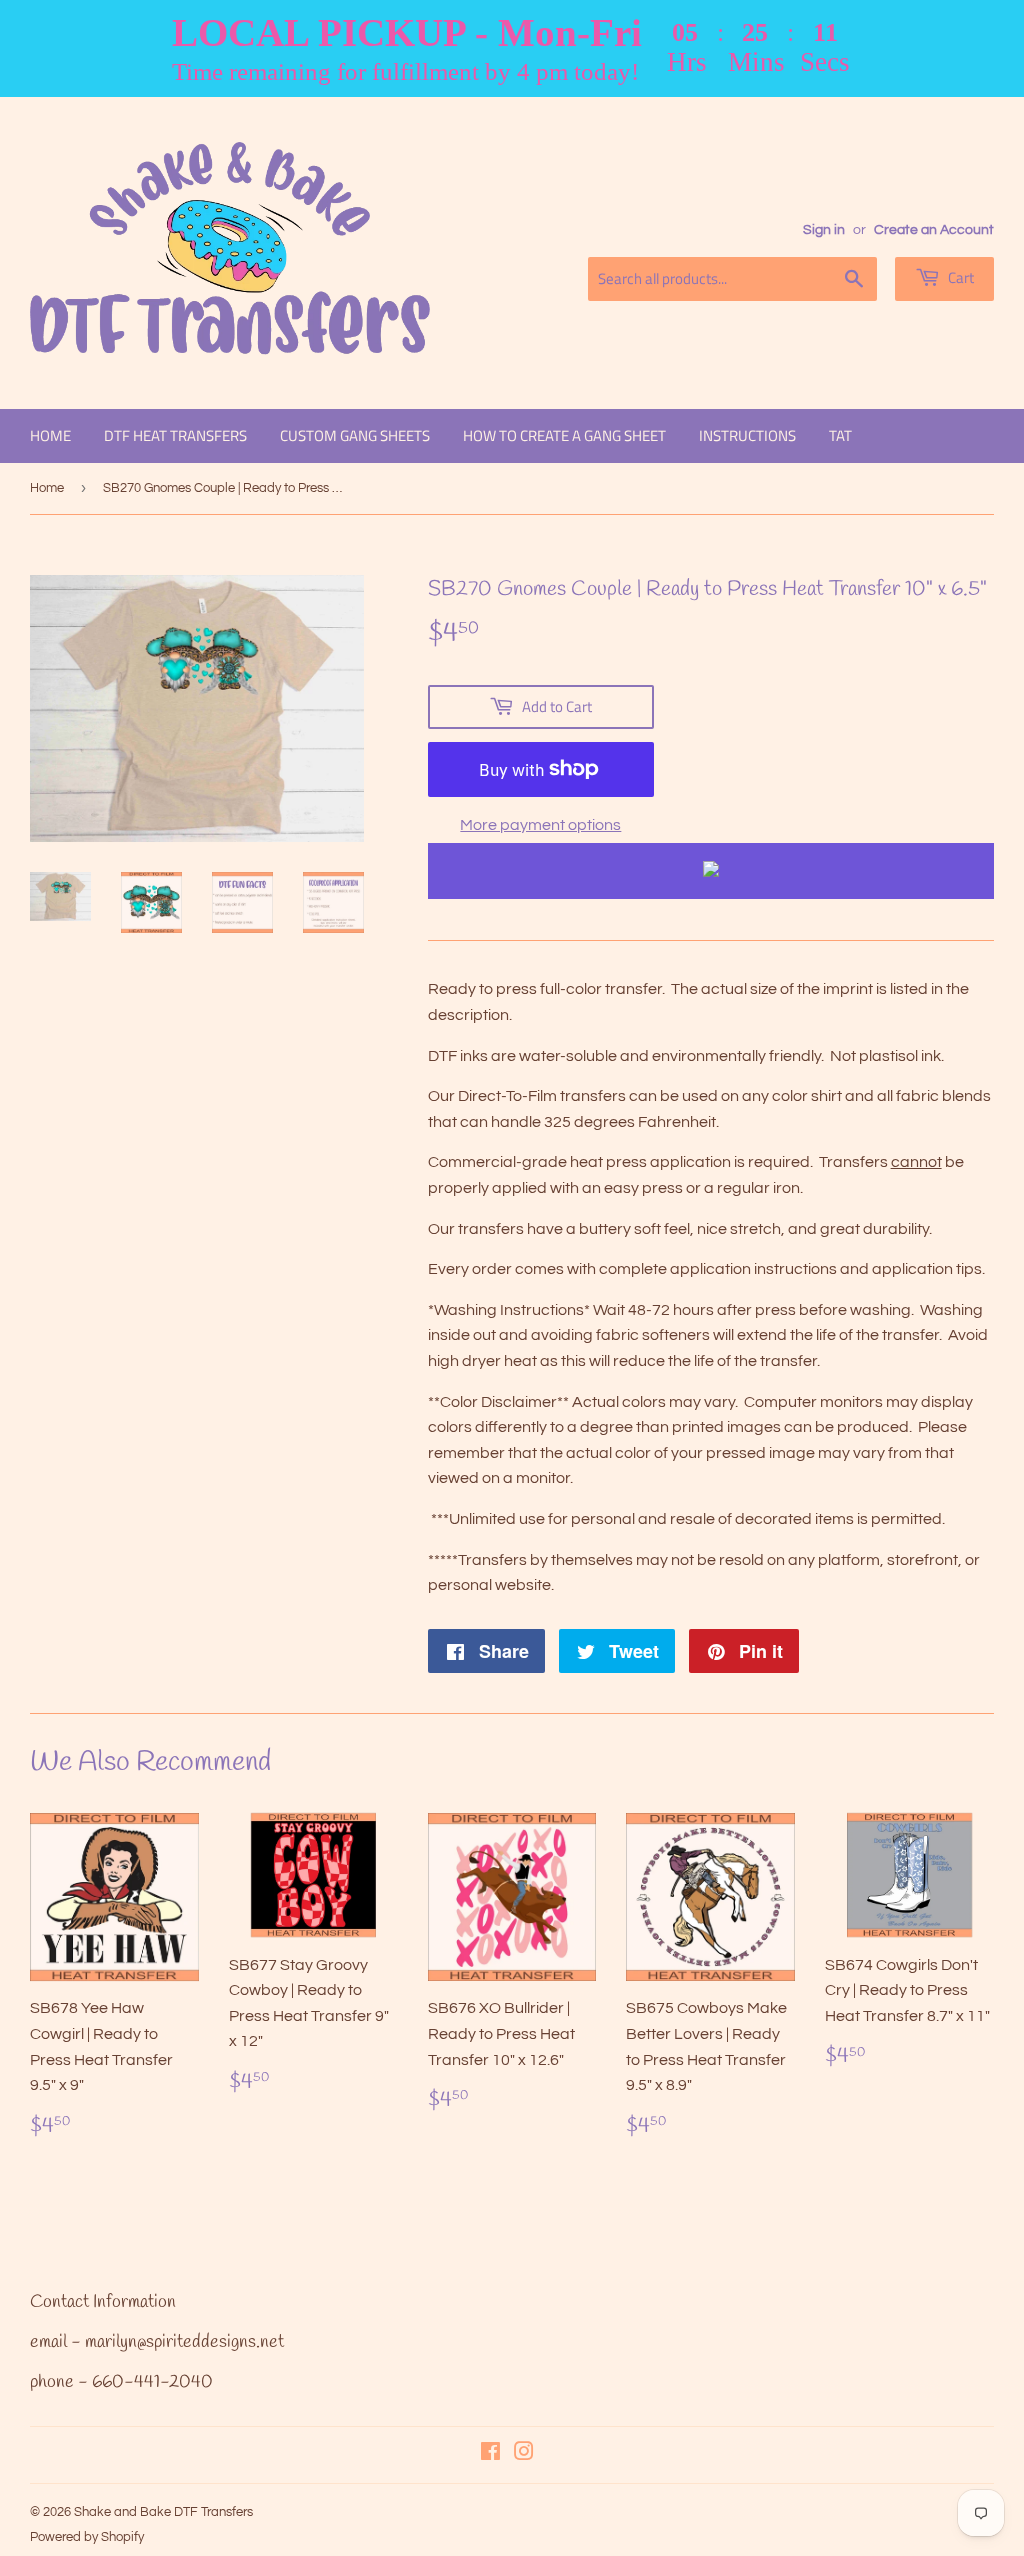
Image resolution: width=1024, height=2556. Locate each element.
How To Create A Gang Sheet (564, 435)
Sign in (824, 230)
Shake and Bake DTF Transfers (163, 2512)
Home (50, 435)
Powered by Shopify (87, 2537)
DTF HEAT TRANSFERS (175, 435)
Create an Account (934, 230)
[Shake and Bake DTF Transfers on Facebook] (490, 2454)
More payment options (540, 825)
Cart (959, 277)
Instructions (747, 435)
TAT (840, 435)
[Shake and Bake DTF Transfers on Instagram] (524, 2454)
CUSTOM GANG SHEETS (355, 435)
